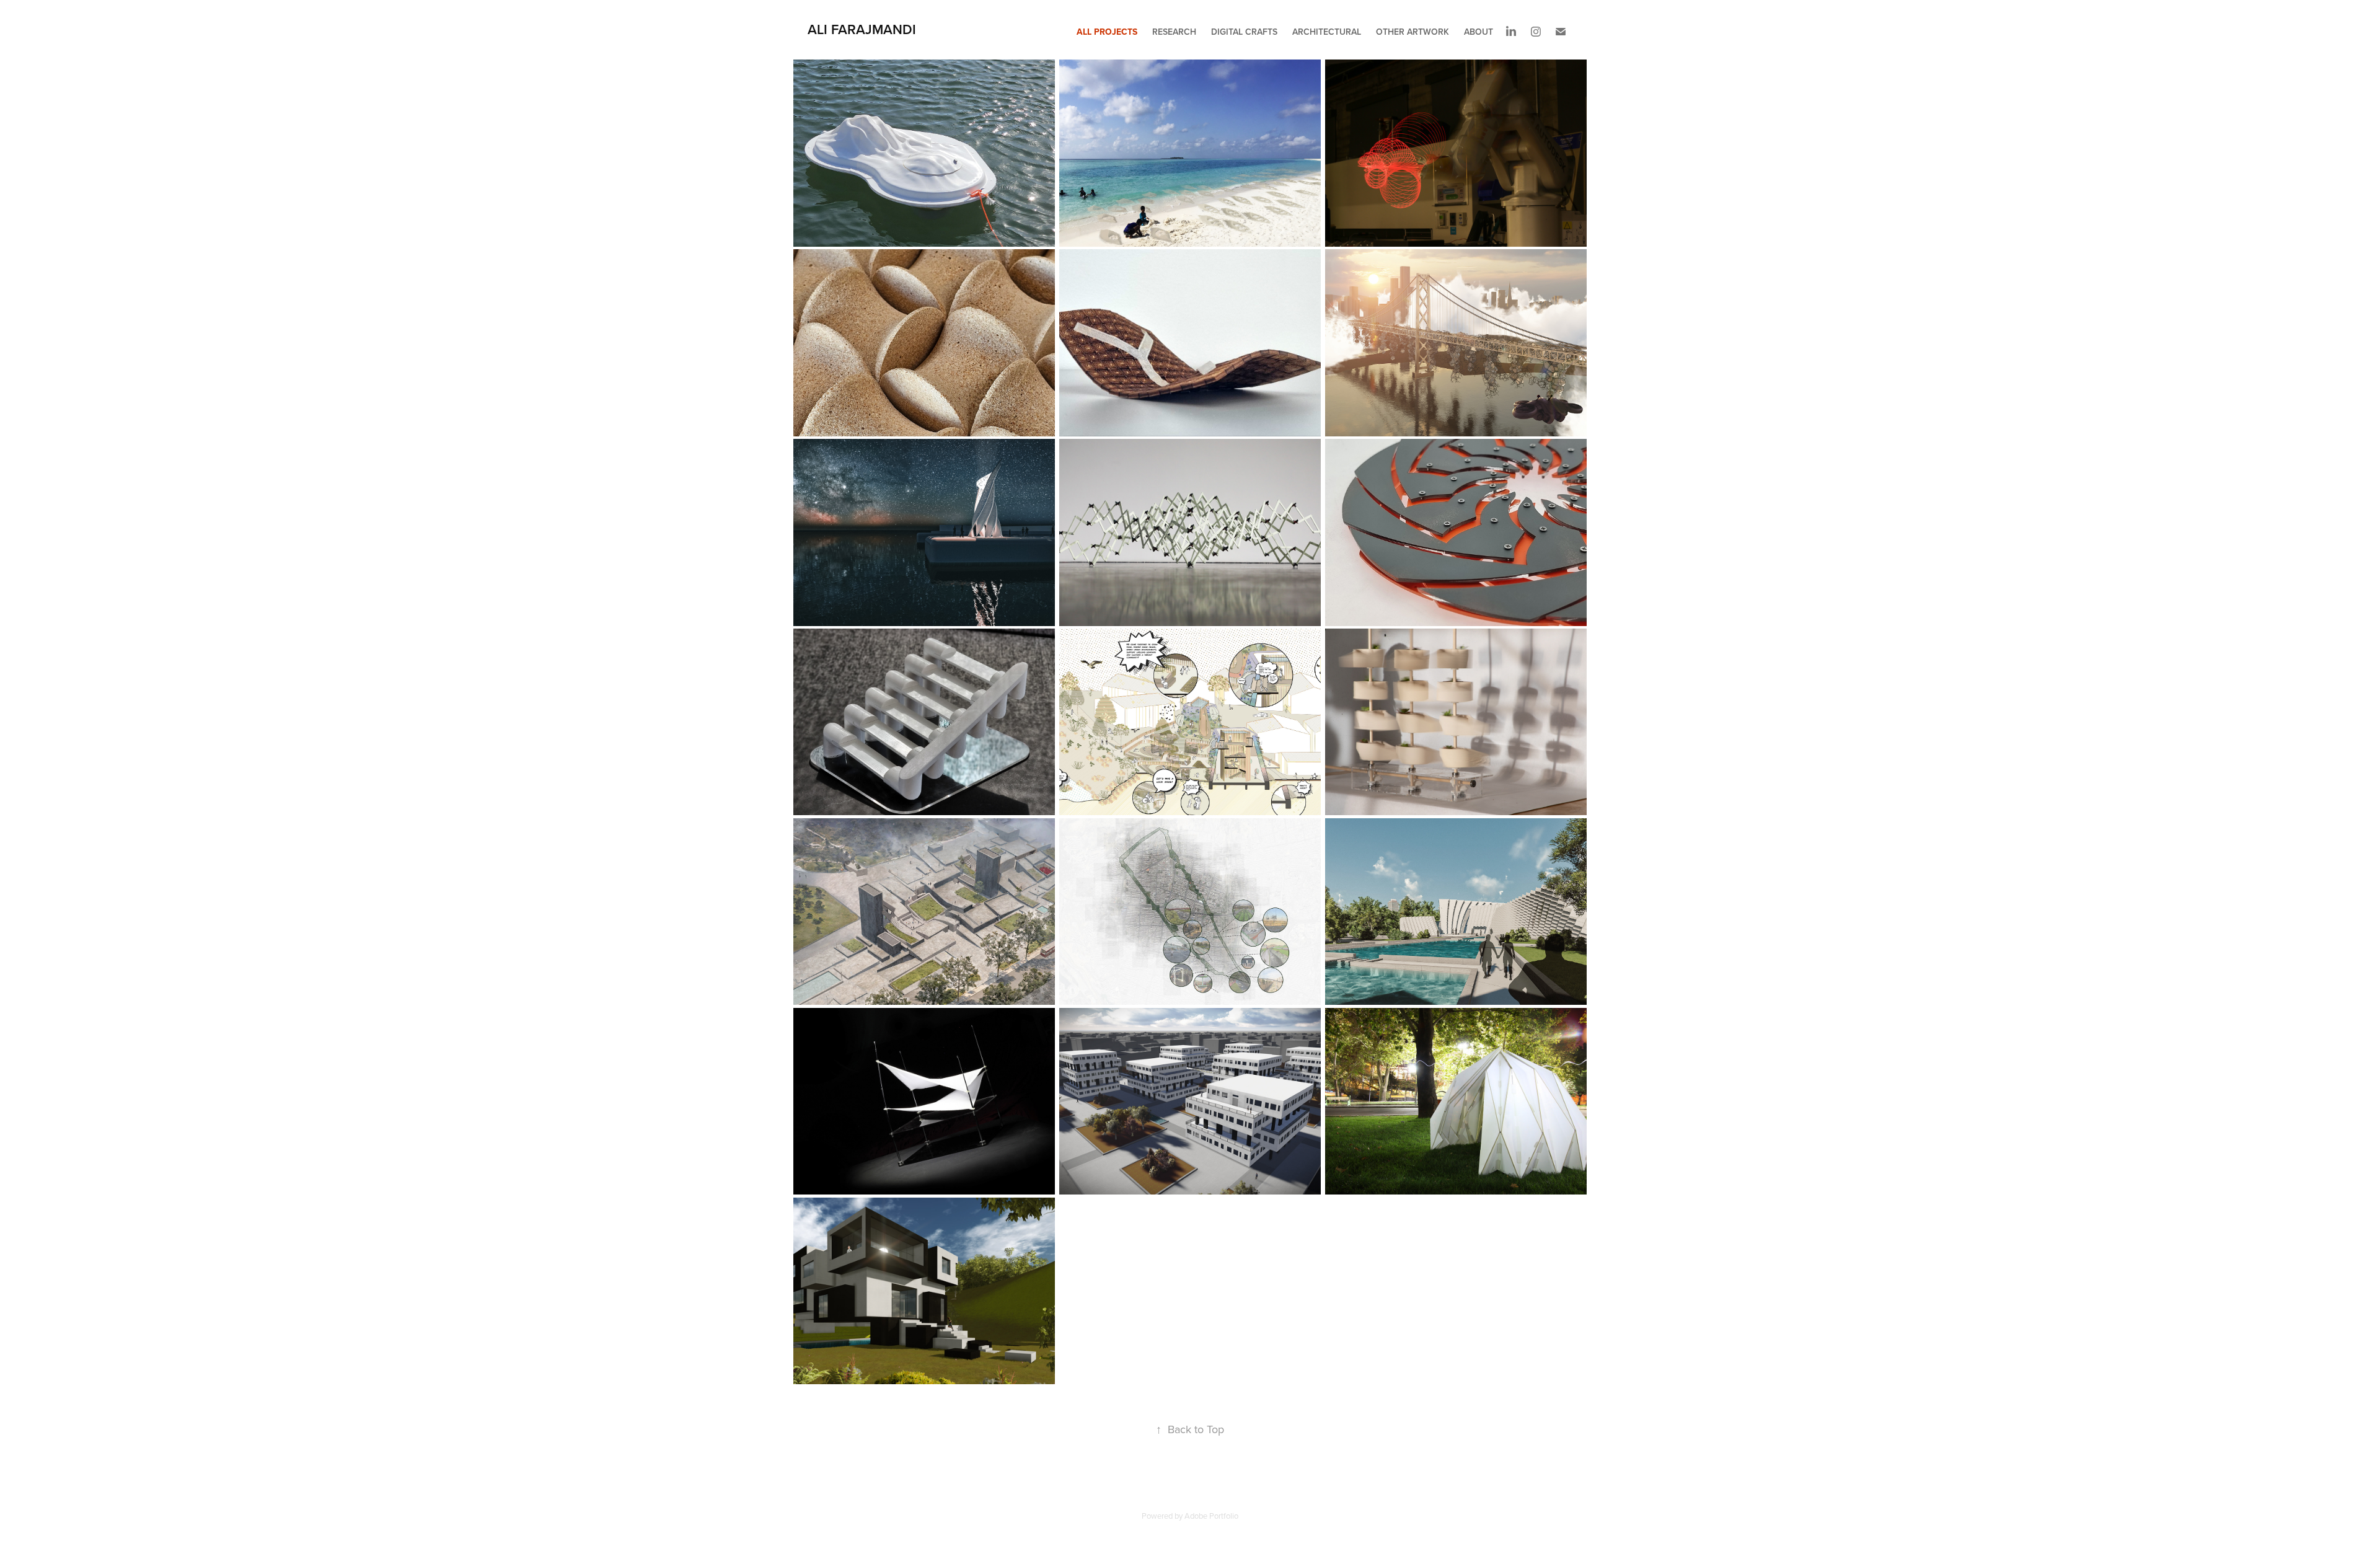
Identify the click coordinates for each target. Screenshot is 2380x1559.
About (1479, 32)
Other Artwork (1413, 32)
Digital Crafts (1244, 32)
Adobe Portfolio (1211, 1516)
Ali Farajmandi (862, 29)
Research (1174, 32)
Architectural (1327, 32)
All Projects (1107, 32)
